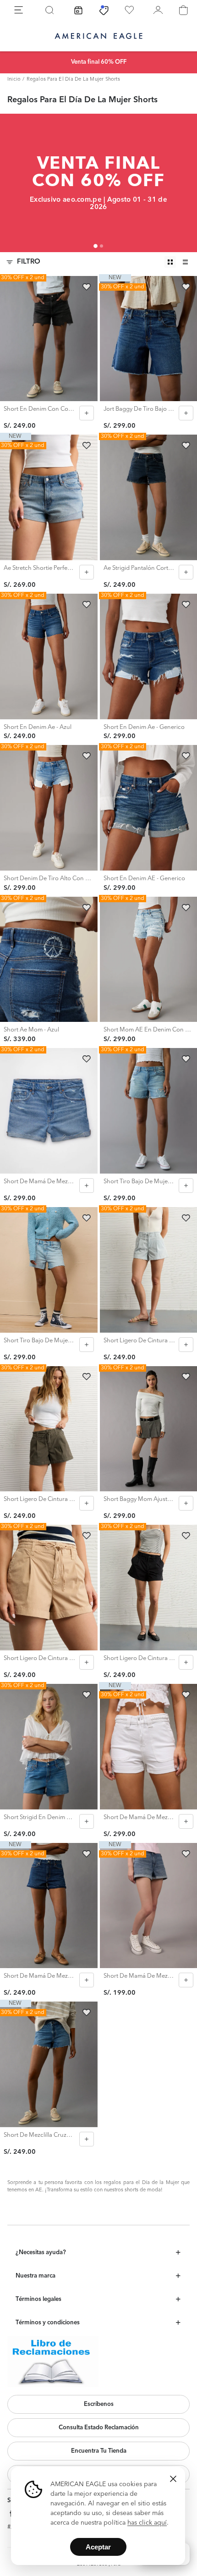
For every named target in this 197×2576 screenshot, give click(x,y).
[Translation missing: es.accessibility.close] (173, 2479)
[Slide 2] (101, 246)
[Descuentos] (104, 10)
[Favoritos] (129, 10)
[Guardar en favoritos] (87, 287)
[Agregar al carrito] (87, 413)
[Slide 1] (96, 246)
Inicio (14, 80)
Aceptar (98, 2547)
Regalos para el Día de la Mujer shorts (73, 80)
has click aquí (147, 2523)
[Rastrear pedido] (78, 10)
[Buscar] (49, 10)
